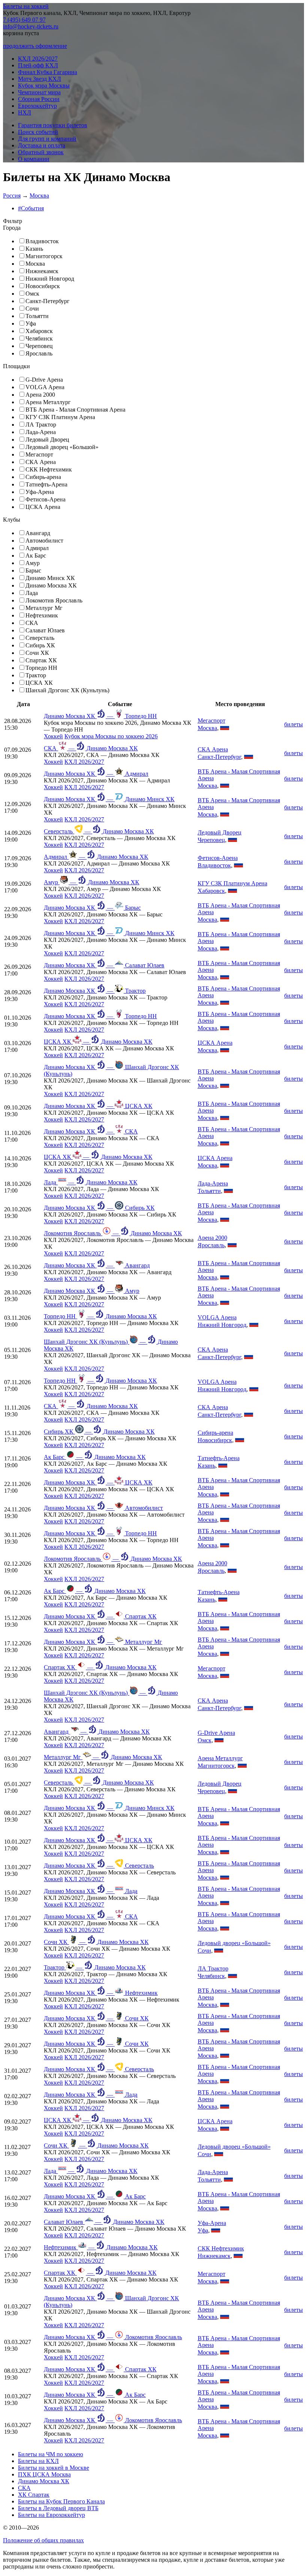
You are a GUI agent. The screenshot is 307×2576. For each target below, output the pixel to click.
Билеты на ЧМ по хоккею (51, 2454)
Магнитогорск (216, 1766)
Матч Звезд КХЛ (39, 79)
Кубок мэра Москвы (44, 86)
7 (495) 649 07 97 (24, 20)
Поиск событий (38, 132)
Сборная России (39, 99)
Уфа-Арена (212, 2223)
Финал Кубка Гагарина (48, 72)
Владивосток (214, 865)
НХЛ (25, 112)
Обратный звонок (41, 152)
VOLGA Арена (217, 1317)
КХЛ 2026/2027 (38, 59)
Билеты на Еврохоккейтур (51, 2515)
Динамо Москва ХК (44, 2481)
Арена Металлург (220, 1758)
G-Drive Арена (216, 1733)
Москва (39, 196)
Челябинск (211, 1976)
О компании (34, 159)
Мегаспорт (212, 721)
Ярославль (211, 1245)
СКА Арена (213, 749)
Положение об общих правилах (43, 2540)
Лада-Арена (213, 1183)
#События (31, 208)
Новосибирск (215, 1440)
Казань (206, 1466)
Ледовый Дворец (220, 832)
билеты (294, 724)
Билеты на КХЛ (38, 2461)
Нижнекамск (214, 2256)
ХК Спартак (34, 2495)
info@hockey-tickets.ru (31, 26)
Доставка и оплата (42, 145)
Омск (205, 1740)
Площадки (16, 366)
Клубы (12, 520)
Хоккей (53, 736)
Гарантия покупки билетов (53, 125)
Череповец (211, 840)
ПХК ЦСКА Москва (44, 2474)
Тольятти (209, 1191)
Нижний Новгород (222, 1325)
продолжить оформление (35, 46)
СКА (24, 2488)
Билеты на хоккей (26, 6)
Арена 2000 (212, 1238)
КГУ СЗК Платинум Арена (232, 883)
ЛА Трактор (213, 1968)
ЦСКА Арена (215, 1043)
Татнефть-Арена (219, 1458)
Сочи (204, 1951)
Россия (12, 196)
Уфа (203, 2230)
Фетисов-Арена (218, 858)
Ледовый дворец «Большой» (234, 1943)
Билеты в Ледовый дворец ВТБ (58, 2508)
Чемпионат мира (39, 92)
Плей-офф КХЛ (38, 65)
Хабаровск (211, 891)
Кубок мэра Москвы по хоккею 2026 (111, 736)
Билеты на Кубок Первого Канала (61, 2501)
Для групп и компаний (47, 139)
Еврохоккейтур (37, 106)
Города (12, 228)
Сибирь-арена (215, 1433)
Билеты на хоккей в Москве (54, 2468)
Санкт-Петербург (219, 757)
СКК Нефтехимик (221, 2248)
